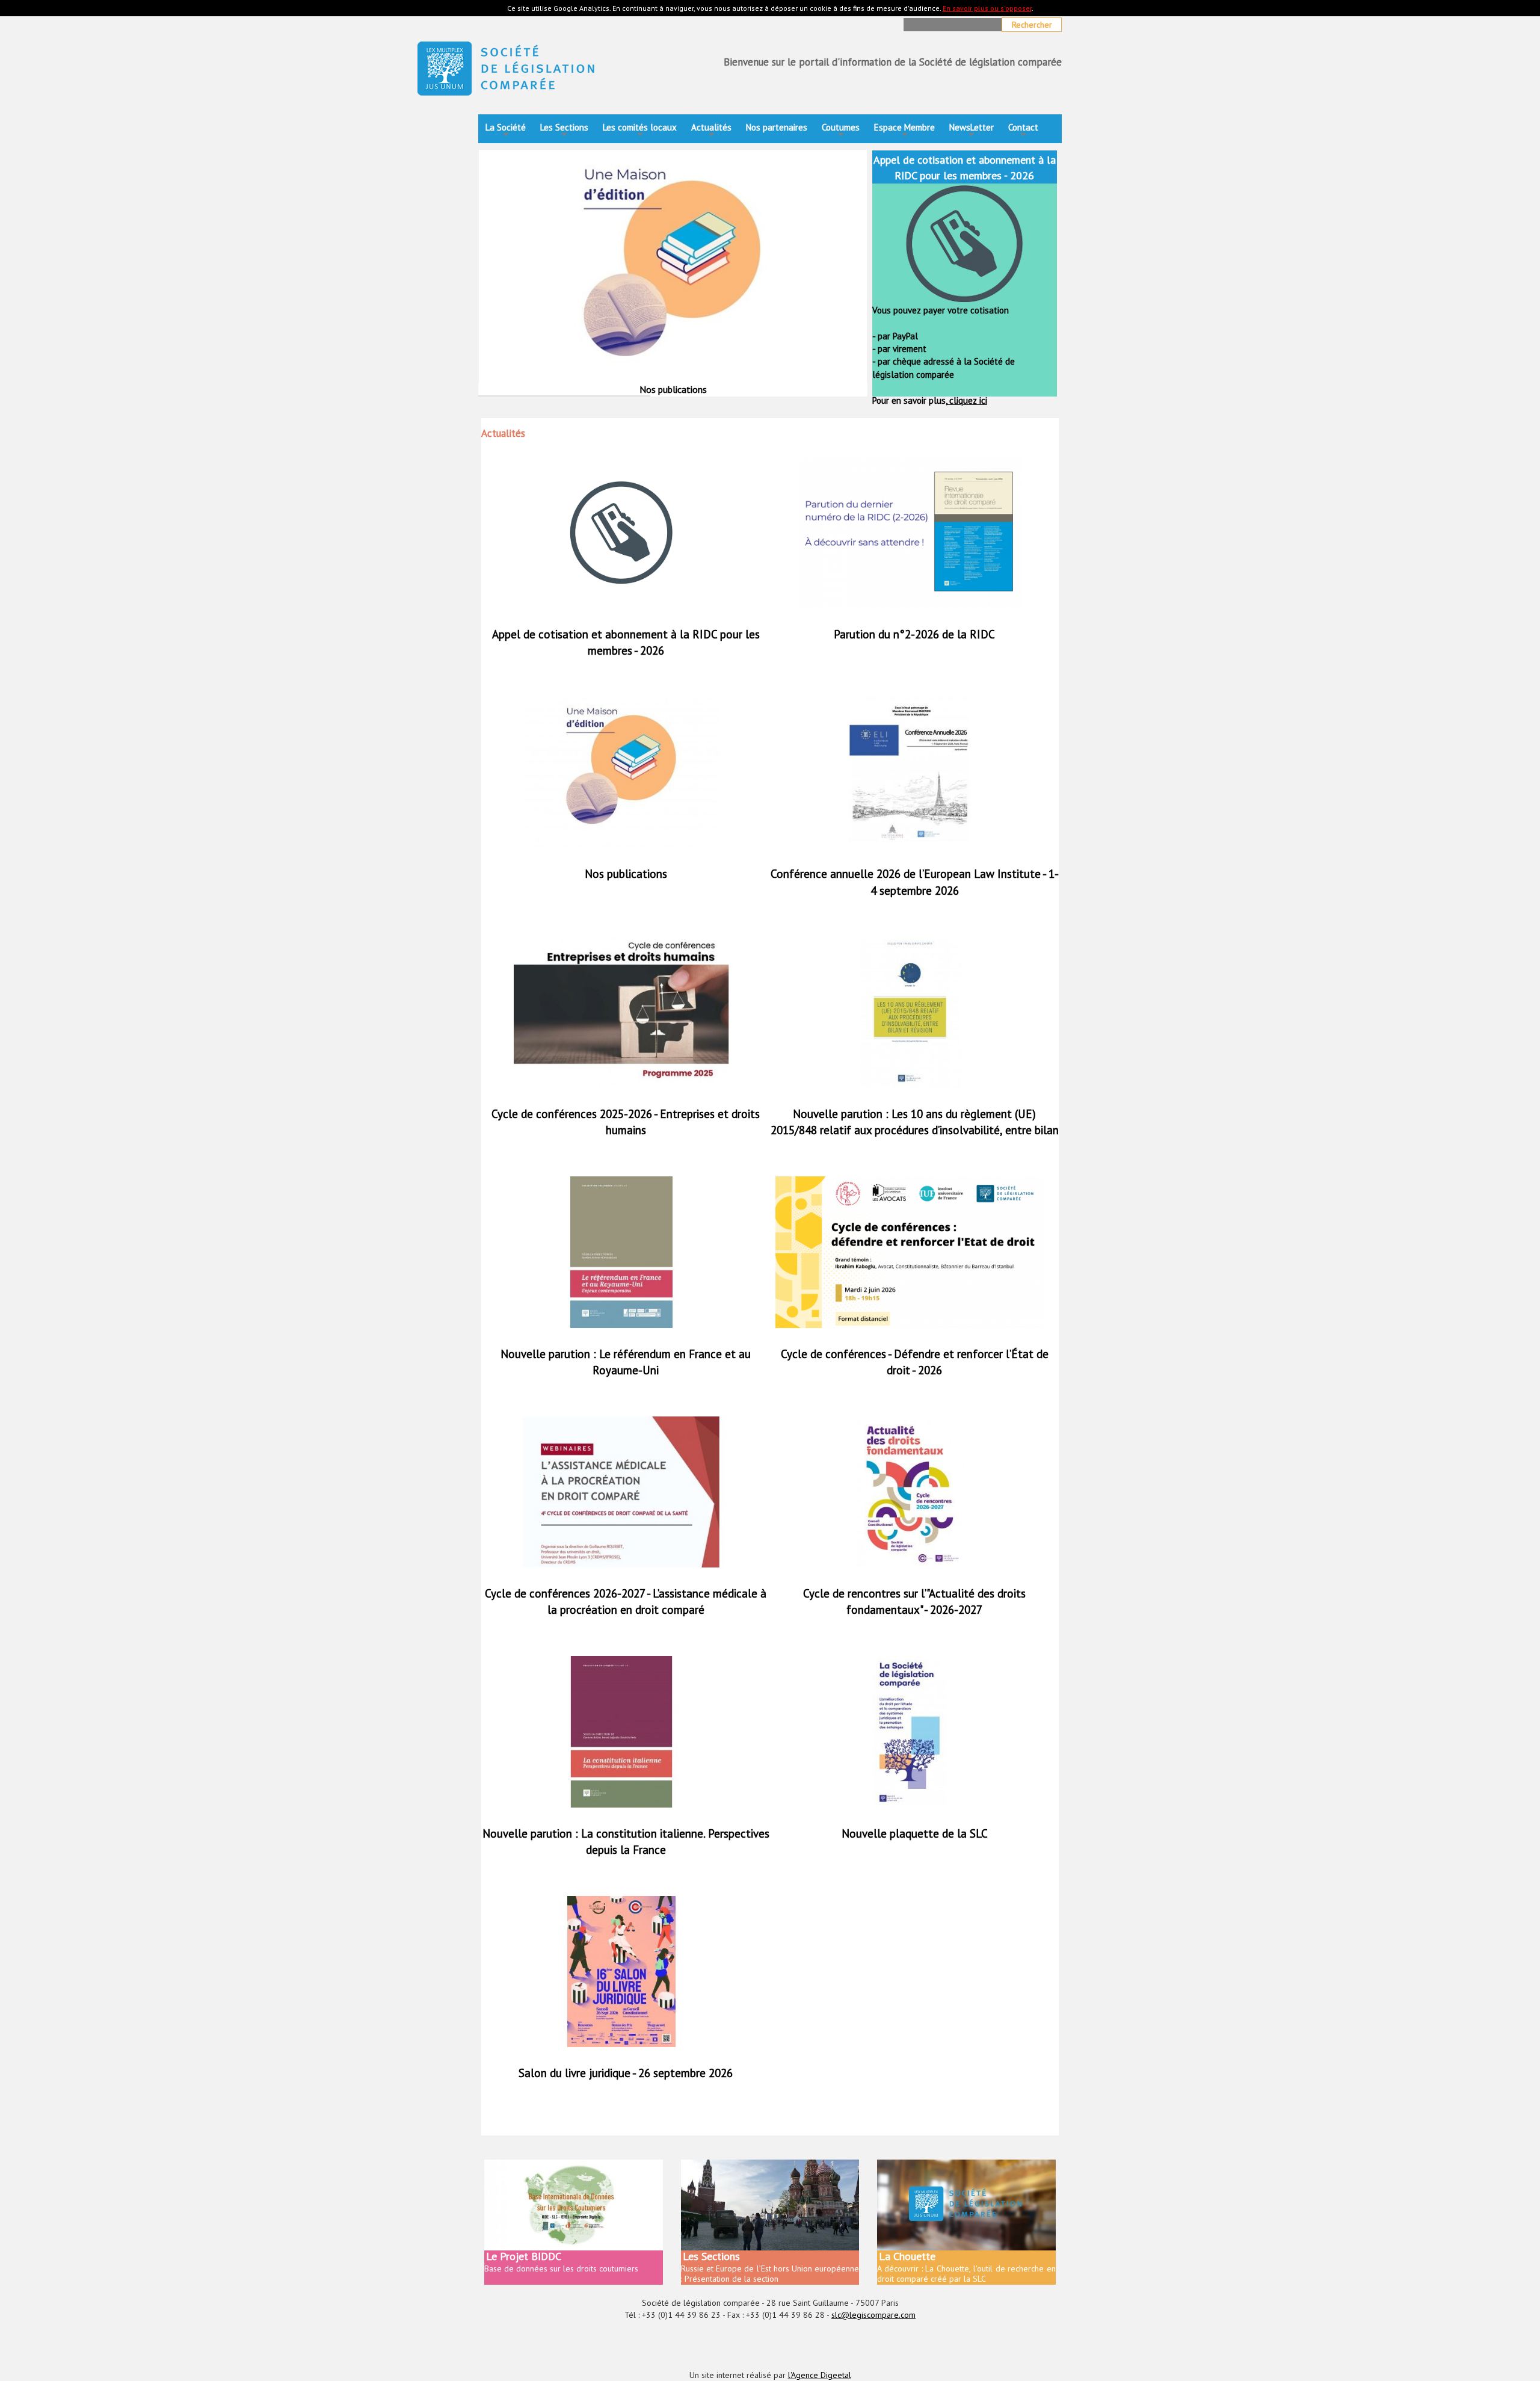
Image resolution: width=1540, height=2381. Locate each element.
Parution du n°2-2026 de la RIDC (914, 634)
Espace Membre (904, 131)
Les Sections (564, 131)
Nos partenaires (777, 127)
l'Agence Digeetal (820, 2375)
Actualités (711, 131)
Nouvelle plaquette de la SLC (915, 1833)
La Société (506, 131)
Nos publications (626, 874)
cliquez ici (967, 400)
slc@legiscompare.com (873, 2315)
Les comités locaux (640, 131)
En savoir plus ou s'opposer (987, 8)
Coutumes (841, 131)
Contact (1023, 131)
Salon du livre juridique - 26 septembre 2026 (626, 2073)
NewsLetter (972, 131)
